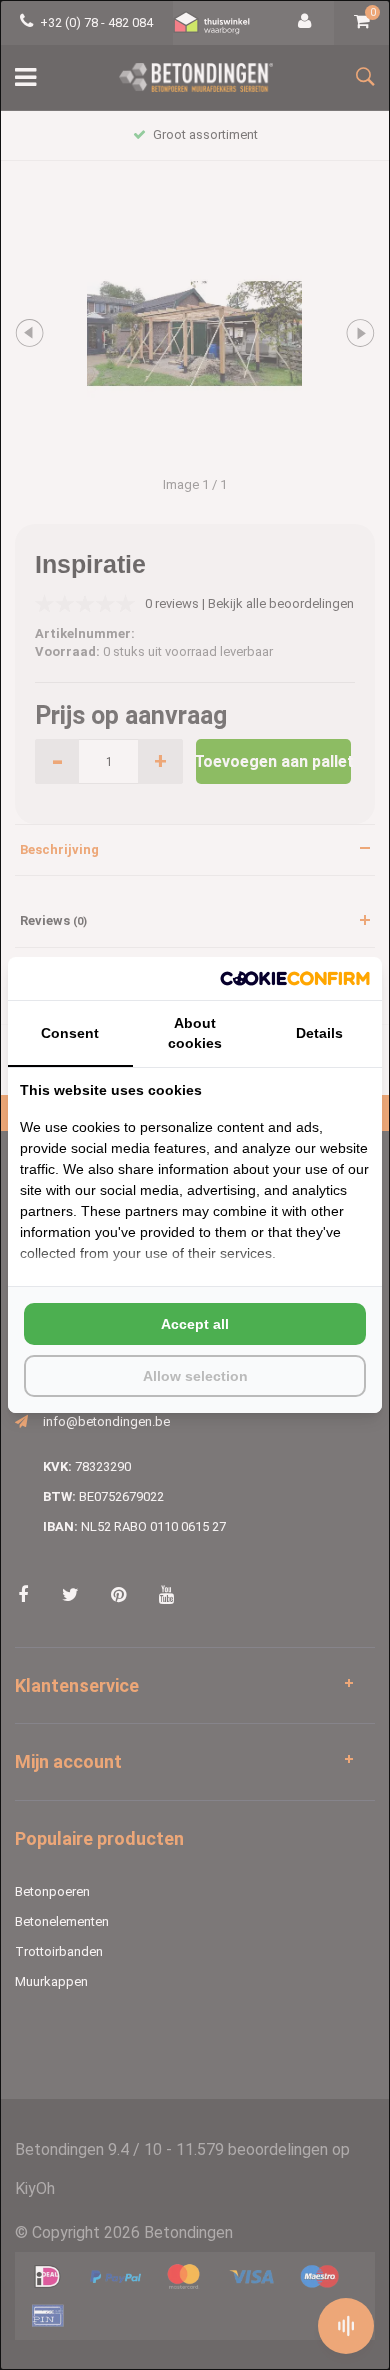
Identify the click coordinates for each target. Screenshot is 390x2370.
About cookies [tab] (195, 1033)
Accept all (195, 1324)
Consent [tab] (70, 1033)
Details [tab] (319, 1033)
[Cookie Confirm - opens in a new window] (295, 978)
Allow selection (195, 1376)
